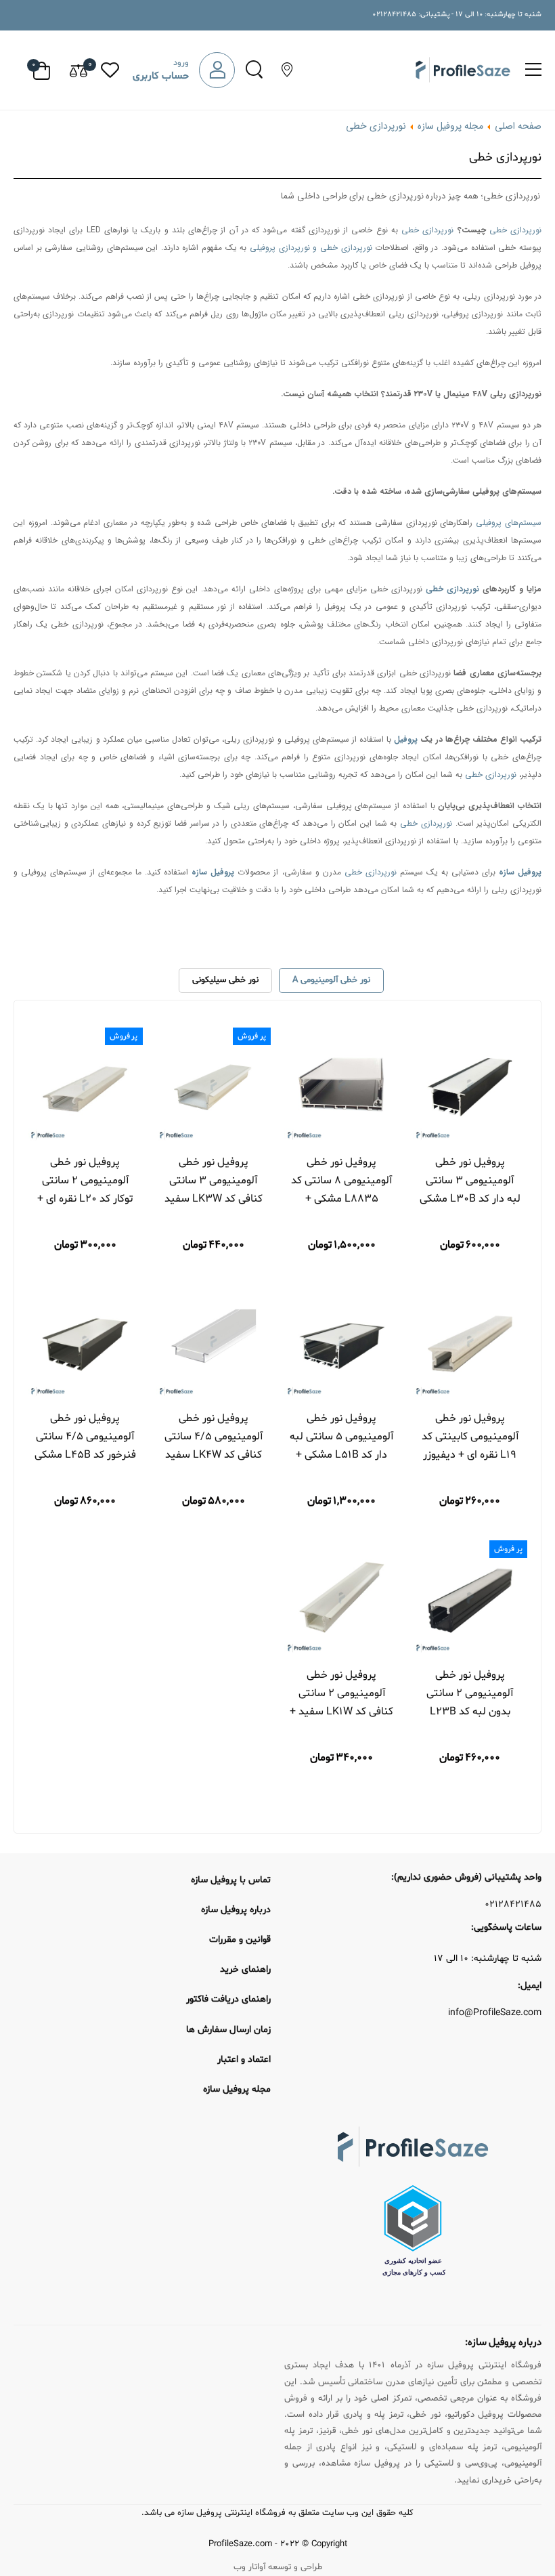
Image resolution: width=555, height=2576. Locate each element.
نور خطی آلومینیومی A (331, 980)
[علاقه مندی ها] (110, 70)
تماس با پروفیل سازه (231, 1880)
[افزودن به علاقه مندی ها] (437, 1127)
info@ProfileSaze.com (495, 2013)
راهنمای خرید (245, 1969)
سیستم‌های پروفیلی (509, 523)
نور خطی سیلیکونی (225, 980)
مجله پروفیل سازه (449, 126)
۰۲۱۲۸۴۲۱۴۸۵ (513, 1905)
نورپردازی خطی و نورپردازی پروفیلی (311, 248)
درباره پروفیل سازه (236, 1910)
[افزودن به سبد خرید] (480, 1127)
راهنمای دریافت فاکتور (228, 1999)
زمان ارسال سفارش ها (228, 2030)
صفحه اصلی (518, 126)
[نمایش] (502, 1127)
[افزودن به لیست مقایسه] (458, 1127)
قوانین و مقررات (240, 1940)
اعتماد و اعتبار (244, 2060)
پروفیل (406, 739)
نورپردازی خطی (515, 230)
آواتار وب (249, 2567)
